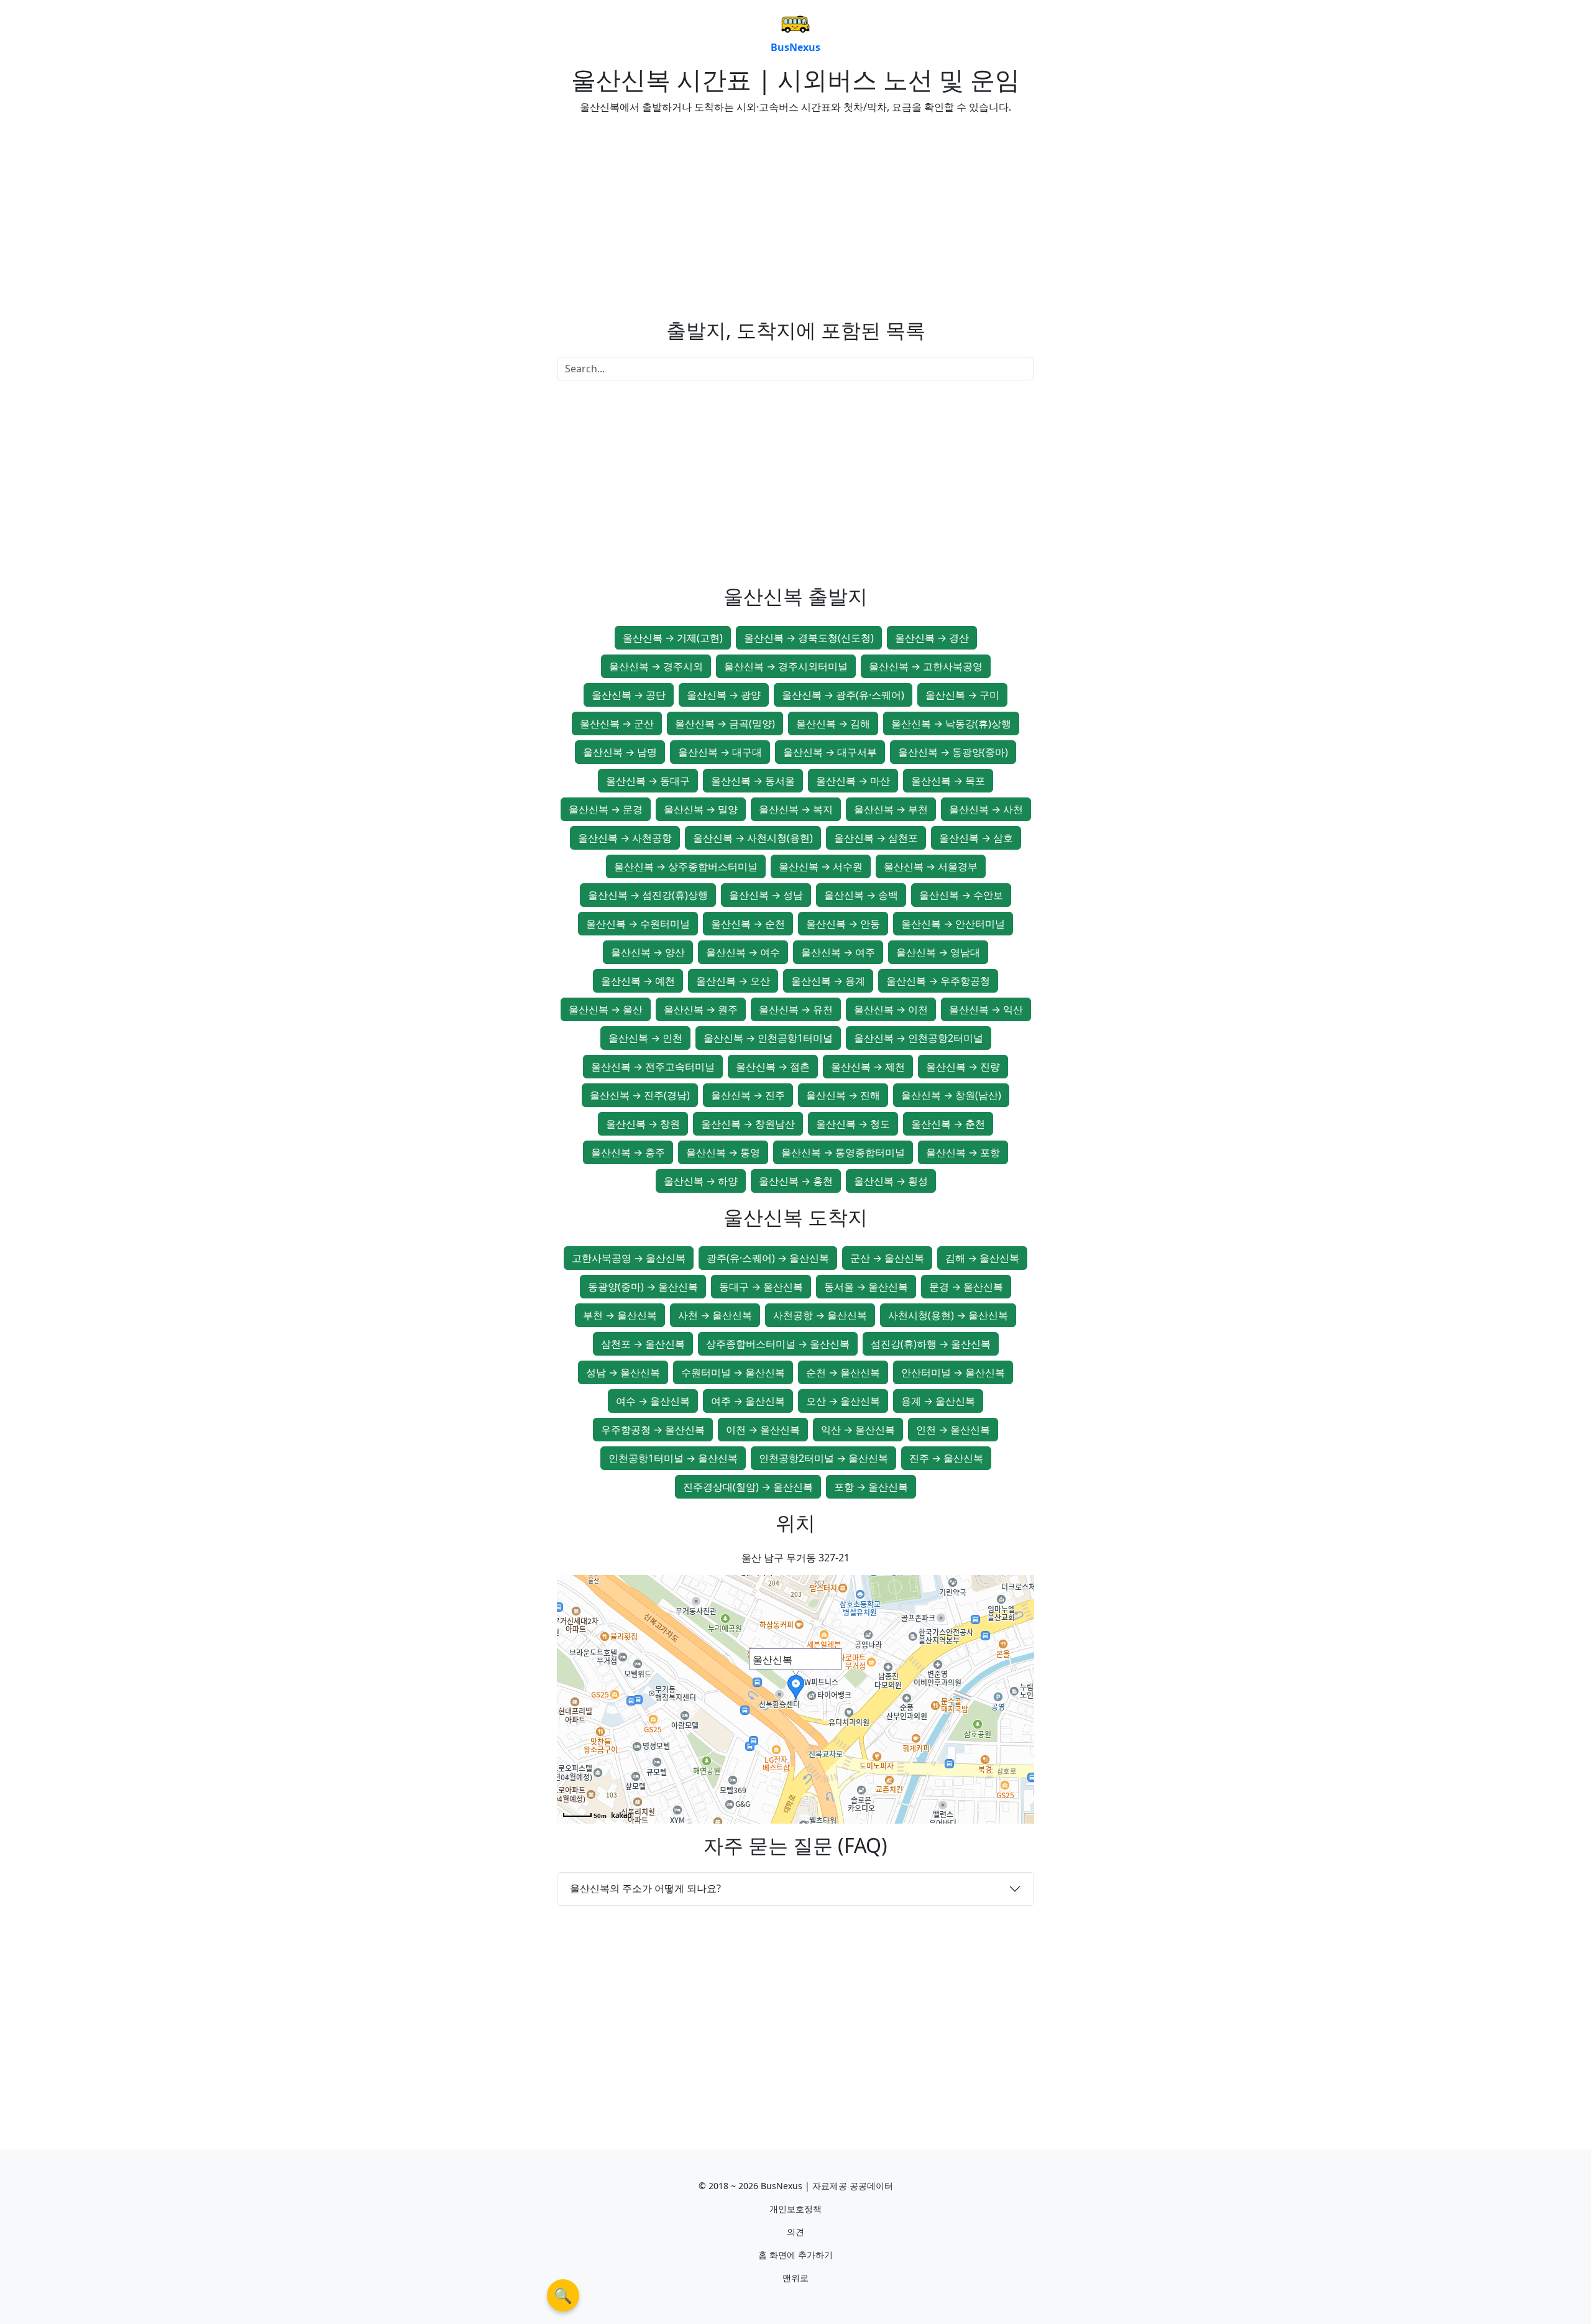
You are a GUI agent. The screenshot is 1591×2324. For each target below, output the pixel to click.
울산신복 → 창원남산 (748, 1124)
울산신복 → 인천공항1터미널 (768, 1038)
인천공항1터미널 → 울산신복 (673, 1458)
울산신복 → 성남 (766, 895)
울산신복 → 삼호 (976, 838)
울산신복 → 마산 (853, 781)
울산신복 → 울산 (606, 1009)
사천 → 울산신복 (715, 1315)
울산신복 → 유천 (796, 1009)
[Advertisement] (671, 211)
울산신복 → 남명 (620, 752)
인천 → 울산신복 (953, 1430)
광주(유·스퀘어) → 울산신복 (768, 1258)
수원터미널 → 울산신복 (733, 1372)
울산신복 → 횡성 (891, 1181)
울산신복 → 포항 (963, 1152)
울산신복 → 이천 (891, 1009)
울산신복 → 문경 (606, 809)
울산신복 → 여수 (743, 952)
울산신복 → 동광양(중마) (953, 752)
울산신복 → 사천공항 (625, 838)
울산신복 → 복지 (796, 809)
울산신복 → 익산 (986, 1009)
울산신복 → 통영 (723, 1152)
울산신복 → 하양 (701, 1181)
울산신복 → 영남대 (938, 952)
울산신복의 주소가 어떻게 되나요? (645, 1888)
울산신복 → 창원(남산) (951, 1095)
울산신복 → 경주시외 (656, 666)
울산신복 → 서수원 (821, 866)
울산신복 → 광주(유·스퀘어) (843, 695)
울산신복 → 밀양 (701, 809)
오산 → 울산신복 (843, 1401)
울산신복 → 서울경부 (931, 866)
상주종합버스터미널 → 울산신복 (778, 1344)
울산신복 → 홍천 (796, 1181)
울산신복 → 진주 (748, 1095)
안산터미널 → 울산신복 (953, 1372)
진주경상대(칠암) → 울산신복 (748, 1487)
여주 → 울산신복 (748, 1401)
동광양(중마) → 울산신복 (643, 1287)
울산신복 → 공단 (629, 695)
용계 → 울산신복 (938, 1401)
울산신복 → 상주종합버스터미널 (686, 866)
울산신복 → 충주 (628, 1152)
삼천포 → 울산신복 (643, 1344)
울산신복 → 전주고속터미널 (653, 1067)
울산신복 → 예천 (638, 981)
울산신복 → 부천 (891, 809)
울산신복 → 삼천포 (876, 838)
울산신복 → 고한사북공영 (926, 666)
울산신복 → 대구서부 (830, 752)
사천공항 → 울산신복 (820, 1315)
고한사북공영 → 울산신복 (629, 1258)
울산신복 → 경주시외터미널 (786, 666)
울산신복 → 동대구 (648, 781)
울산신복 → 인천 (645, 1038)
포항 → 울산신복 (871, 1487)
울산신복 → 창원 (643, 1124)
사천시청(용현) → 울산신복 (948, 1315)
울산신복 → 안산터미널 (953, 924)
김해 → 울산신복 (982, 1258)
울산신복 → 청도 (853, 1124)
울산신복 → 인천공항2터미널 (919, 1038)
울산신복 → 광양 (724, 695)
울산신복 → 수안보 (961, 895)
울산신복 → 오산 (733, 981)
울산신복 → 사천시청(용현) (753, 838)
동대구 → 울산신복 (761, 1287)
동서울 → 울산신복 (866, 1287)
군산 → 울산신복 (887, 1258)
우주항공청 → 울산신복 (653, 1430)
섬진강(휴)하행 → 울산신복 (931, 1344)
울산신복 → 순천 (748, 924)
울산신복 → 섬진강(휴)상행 (648, 895)
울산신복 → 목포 (948, 781)
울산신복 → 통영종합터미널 (843, 1152)
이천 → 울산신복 (763, 1430)
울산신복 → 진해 (843, 1095)
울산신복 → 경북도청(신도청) (809, 638)
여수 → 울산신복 (653, 1401)
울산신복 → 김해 (833, 723)
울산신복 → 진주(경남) (640, 1095)
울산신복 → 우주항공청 (938, 981)
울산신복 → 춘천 (948, 1124)
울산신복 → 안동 (843, 924)
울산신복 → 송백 (861, 895)
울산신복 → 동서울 (753, 781)
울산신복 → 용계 (828, 981)
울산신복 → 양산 (648, 952)
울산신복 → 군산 (617, 723)
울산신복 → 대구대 (720, 752)
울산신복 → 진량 (963, 1067)
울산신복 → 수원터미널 (638, 924)
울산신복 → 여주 (838, 952)
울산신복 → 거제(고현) (673, 638)
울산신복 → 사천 (986, 809)
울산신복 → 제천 (868, 1067)
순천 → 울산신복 (843, 1372)
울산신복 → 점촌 (773, 1067)
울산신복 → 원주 (701, 1009)
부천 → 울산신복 (620, 1315)
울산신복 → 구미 (962, 695)
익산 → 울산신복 (858, 1430)
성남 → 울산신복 (623, 1372)
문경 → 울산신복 (966, 1287)
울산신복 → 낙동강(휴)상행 (951, 723)
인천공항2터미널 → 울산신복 (823, 1458)
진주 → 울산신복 (946, 1458)
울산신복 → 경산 (932, 638)
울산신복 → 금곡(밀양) (725, 723)
